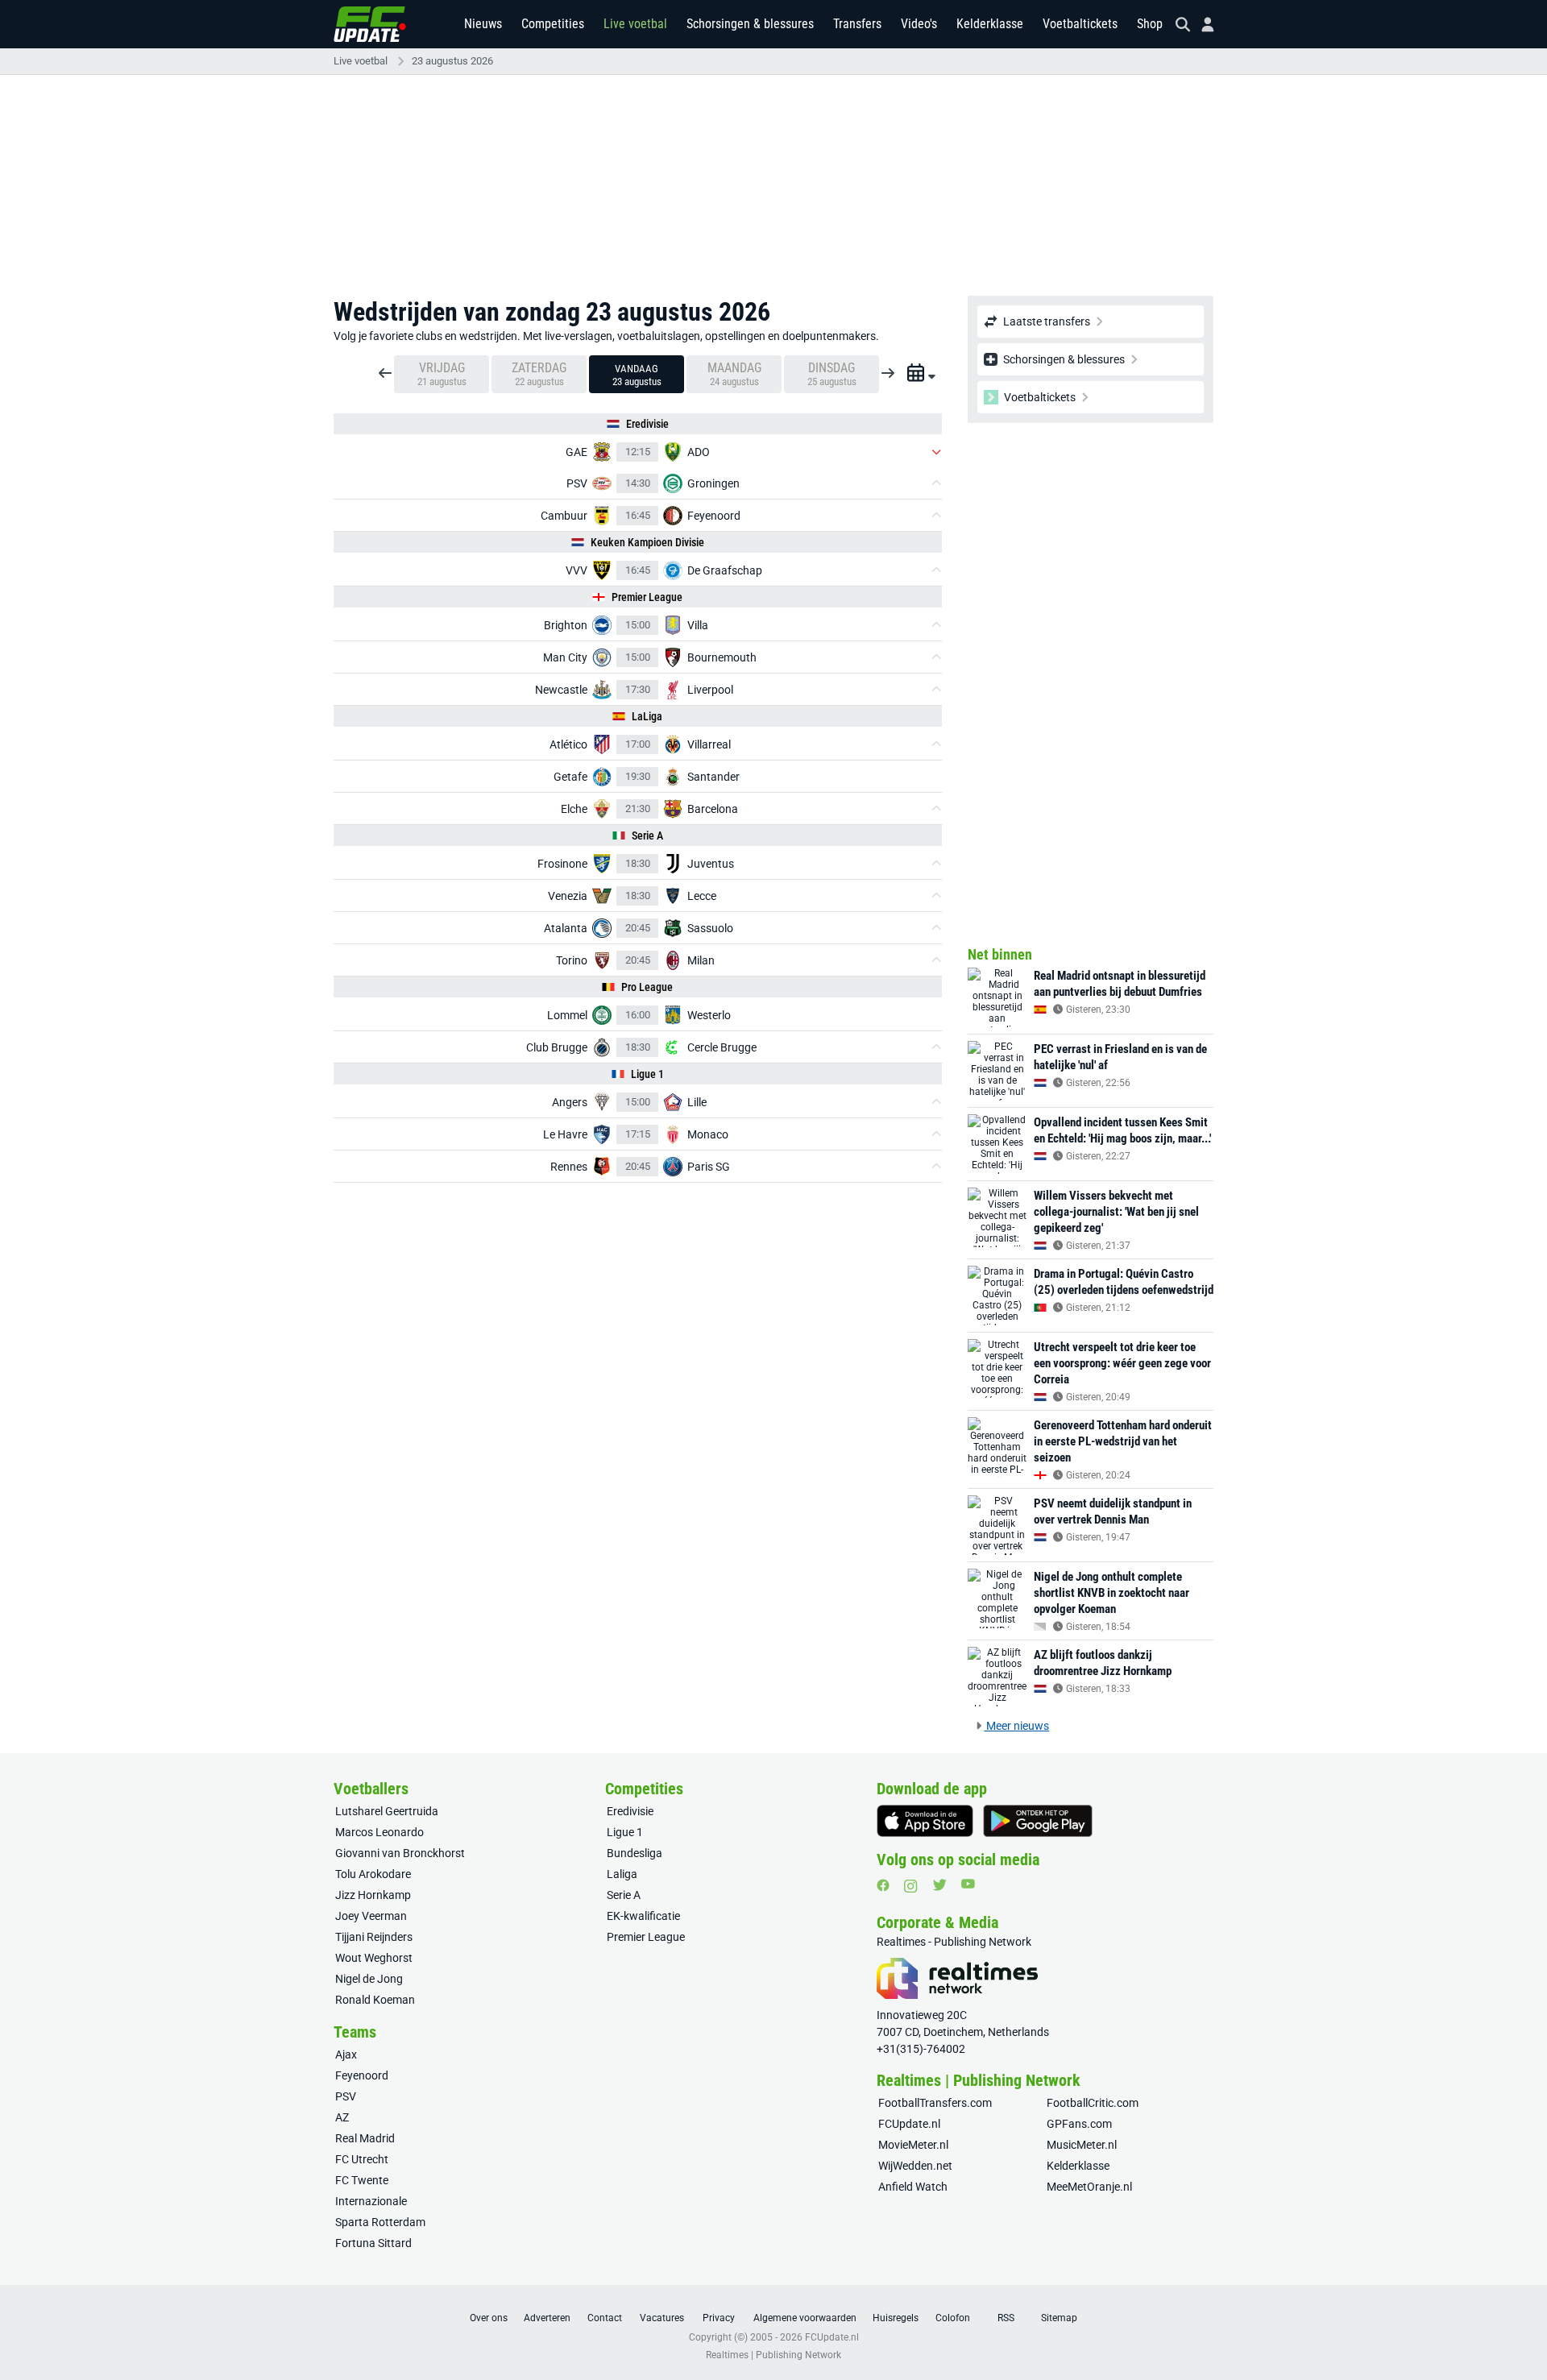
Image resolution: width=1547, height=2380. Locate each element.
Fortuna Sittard (373, 2243)
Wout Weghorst (374, 1958)
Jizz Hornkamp (373, 1895)
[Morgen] (888, 367)
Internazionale (371, 2201)
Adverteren (547, 2318)
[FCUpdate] (370, 24)
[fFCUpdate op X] (939, 1885)
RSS (1006, 2318)
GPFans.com (1079, 2124)
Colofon (953, 2318)
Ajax (346, 2055)
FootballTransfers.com (935, 2103)
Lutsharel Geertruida (387, 1811)
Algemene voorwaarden (805, 2318)
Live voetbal (635, 24)
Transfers (857, 24)
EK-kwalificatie (643, 1916)
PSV (346, 2096)
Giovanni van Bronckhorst (400, 1853)
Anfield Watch (913, 2187)
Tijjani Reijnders (374, 1937)
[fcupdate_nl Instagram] (911, 1886)
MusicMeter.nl (1082, 2145)
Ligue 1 (625, 1832)
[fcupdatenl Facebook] (883, 1885)
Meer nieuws (1016, 1726)
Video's (919, 24)
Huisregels (896, 2318)
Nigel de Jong (369, 1979)
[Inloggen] (1201, 25)
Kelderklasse (990, 24)
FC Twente (362, 2180)
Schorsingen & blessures (750, 24)
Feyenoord (362, 2075)
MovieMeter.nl (913, 2145)
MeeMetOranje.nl (1089, 2187)
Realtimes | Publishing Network (773, 2355)
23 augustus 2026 (452, 61)
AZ (342, 2117)
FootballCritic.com (1093, 2103)
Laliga (622, 1874)
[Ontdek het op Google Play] (1038, 1821)
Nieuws (483, 24)
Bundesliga (635, 1853)
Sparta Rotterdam (380, 2222)
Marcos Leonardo (379, 1832)
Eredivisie (630, 1811)
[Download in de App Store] (925, 1821)
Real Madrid (365, 2138)
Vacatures (662, 2318)
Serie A (624, 1895)
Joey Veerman (371, 1916)
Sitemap (1059, 2318)
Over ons (489, 2318)
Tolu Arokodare (373, 1874)
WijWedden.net (915, 2166)
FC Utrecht (362, 2159)
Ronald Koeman (375, 2000)
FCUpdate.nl (909, 2124)
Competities (553, 24)
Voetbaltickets (1080, 24)
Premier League (646, 1937)
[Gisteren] (385, 367)
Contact (605, 2318)
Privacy (719, 2318)
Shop (1150, 24)
